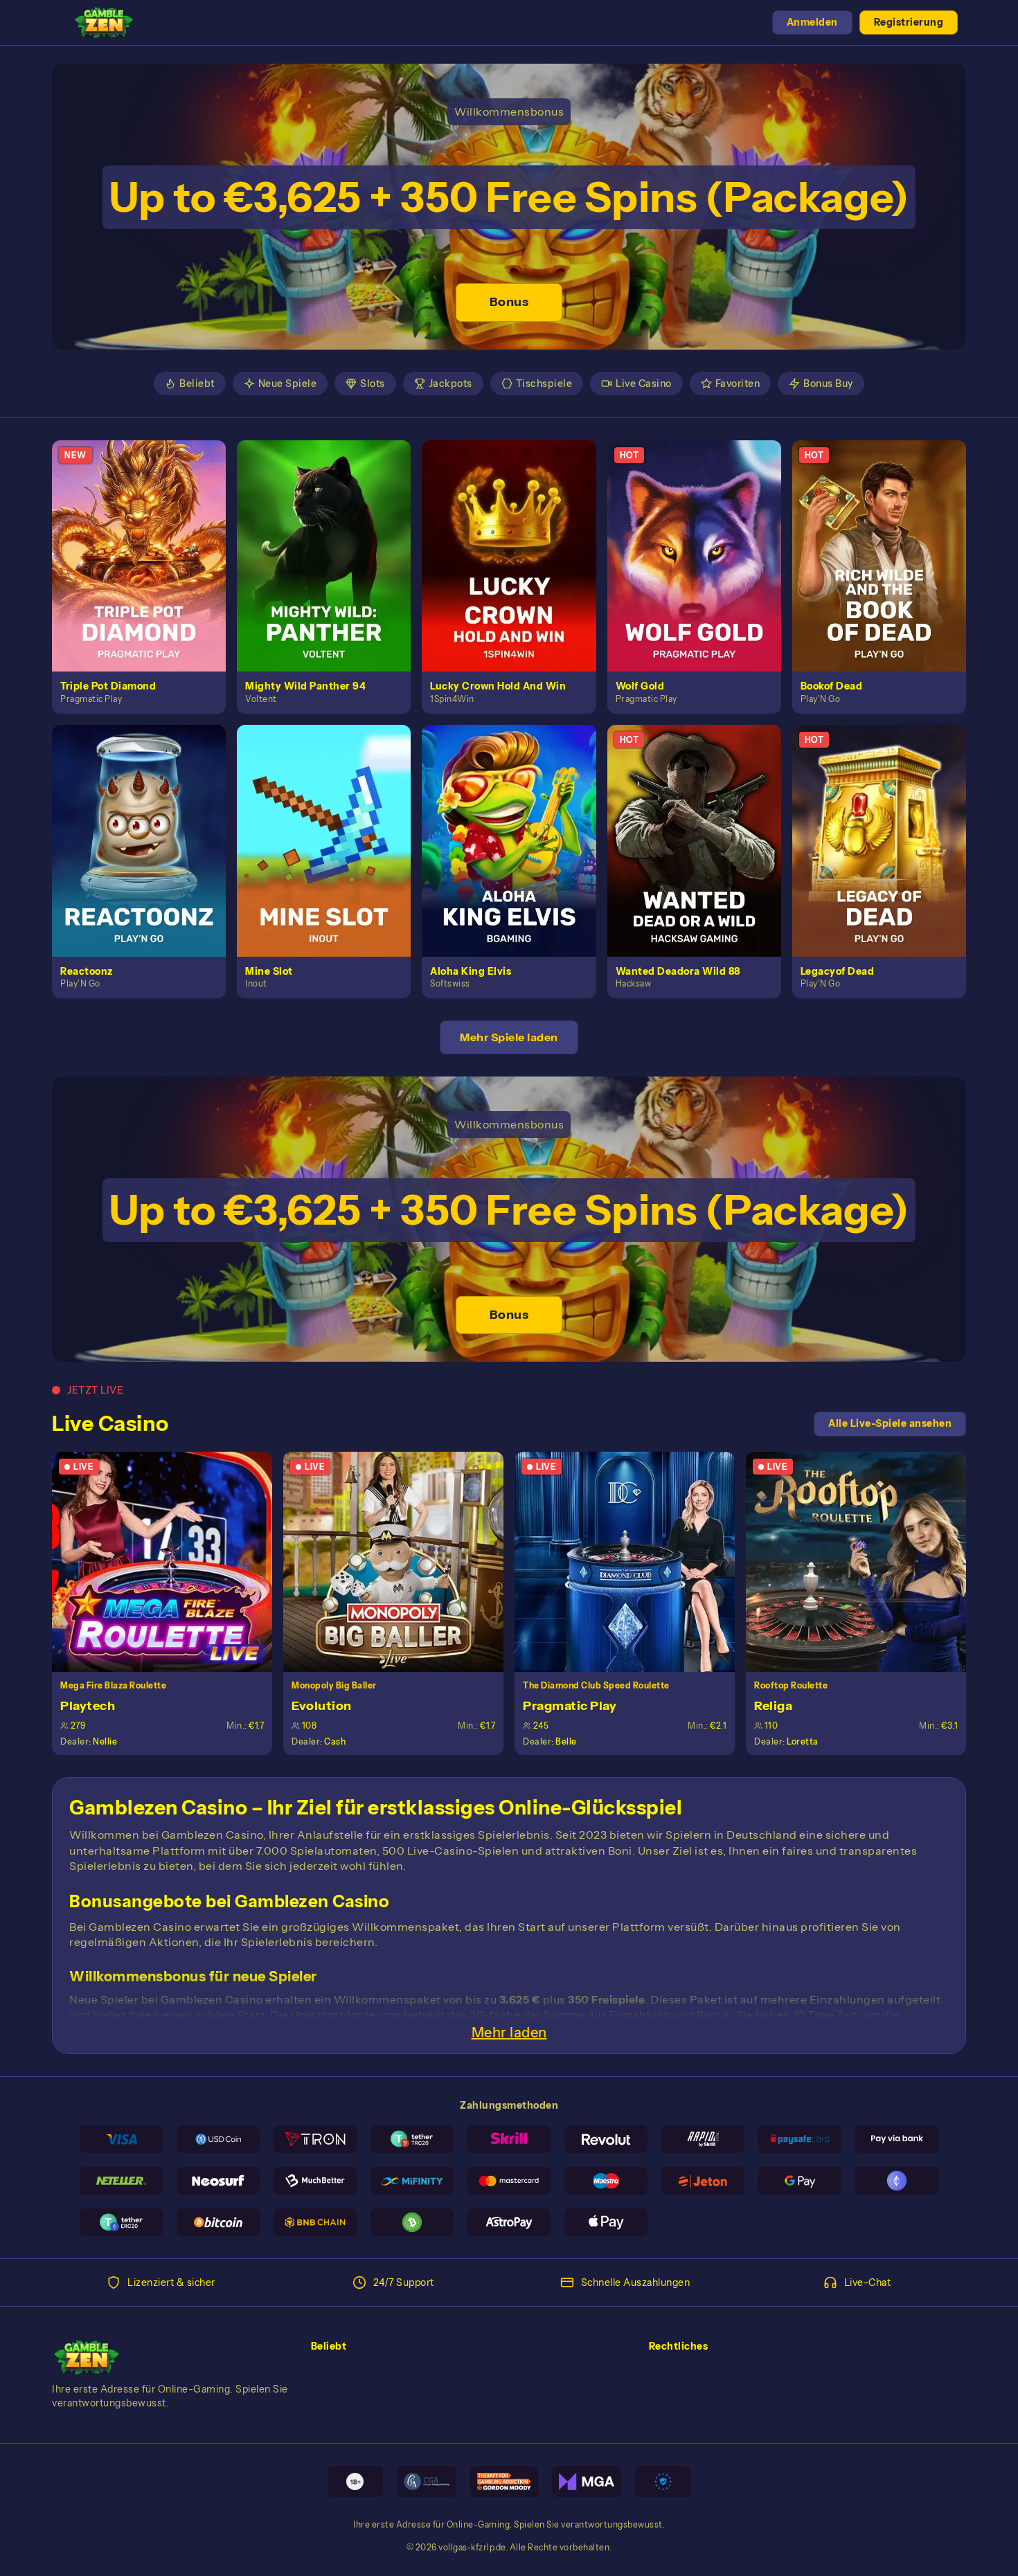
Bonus (509, 302)
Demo (147, 570)
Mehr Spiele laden (509, 1037)
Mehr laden (509, 2033)
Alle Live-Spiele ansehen (890, 1423)
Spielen (147, 540)
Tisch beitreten (170, 1561)
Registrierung (909, 22)
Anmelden (812, 22)
